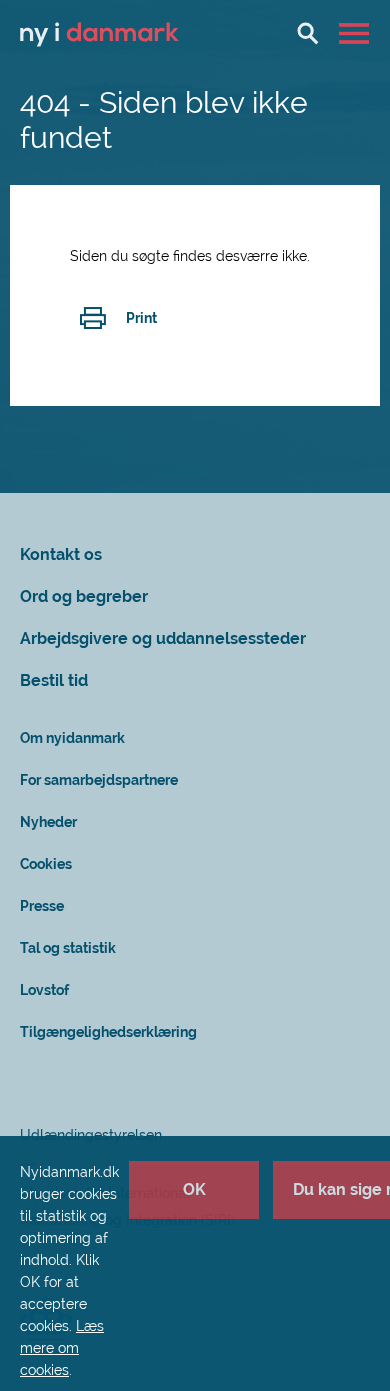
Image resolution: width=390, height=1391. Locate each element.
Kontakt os (61, 554)
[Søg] (308, 33)
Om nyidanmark (72, 738)
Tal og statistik (68, 948)
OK (194, 1189)
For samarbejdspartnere (99, 780)
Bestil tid (54, 680)
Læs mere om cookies (62, 1348)
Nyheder (48, 822)
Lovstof (44, 990)
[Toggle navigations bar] (356, 33)
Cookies (46, 864)
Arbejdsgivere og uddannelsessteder (163, 638)
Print (141, 318)
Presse (42, 906)
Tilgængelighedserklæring (108, 1032)
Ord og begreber (84, 596)
